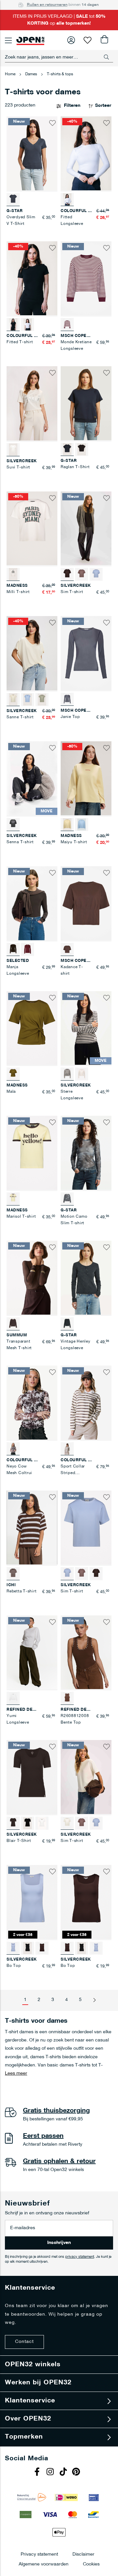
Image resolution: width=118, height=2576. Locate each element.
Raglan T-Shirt (75, 467)
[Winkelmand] (104, 40)
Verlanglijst (88, 40)
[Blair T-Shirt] (28, 1823)
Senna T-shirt (20, 842)
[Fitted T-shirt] (28, 324)
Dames (32, 74)
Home (11, 74)
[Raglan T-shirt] (82, 449)
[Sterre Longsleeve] (82, 1074)
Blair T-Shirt (19, 1841)
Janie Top (70, 717)
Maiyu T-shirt (74, 842)
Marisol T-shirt (21, 1217)
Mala (11, 1092)
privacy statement (80, 2257)
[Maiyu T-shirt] (82, 824)
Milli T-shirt (18, 592)
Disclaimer (83, 2554)
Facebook (38, 2472)
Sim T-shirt (72, 592)
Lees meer (16, 2074)
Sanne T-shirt (20, 717)
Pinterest (77, 2472)
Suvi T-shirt (18, 467)
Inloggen (71, 40)
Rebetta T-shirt (21, 1591)
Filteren (72, 106)
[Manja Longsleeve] (28, 949)
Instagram (51, 2472)
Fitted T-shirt (20, 342)
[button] (52, 123)
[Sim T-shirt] (82, 574)
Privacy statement (39, 2554)
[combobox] (59, 57)
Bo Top (14, 1966)
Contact (24, 2342)
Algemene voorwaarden (44, 2564)
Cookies (91, 2564)
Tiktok (64, 2472)
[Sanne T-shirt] (28, 700)
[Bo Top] (28, 1948)
